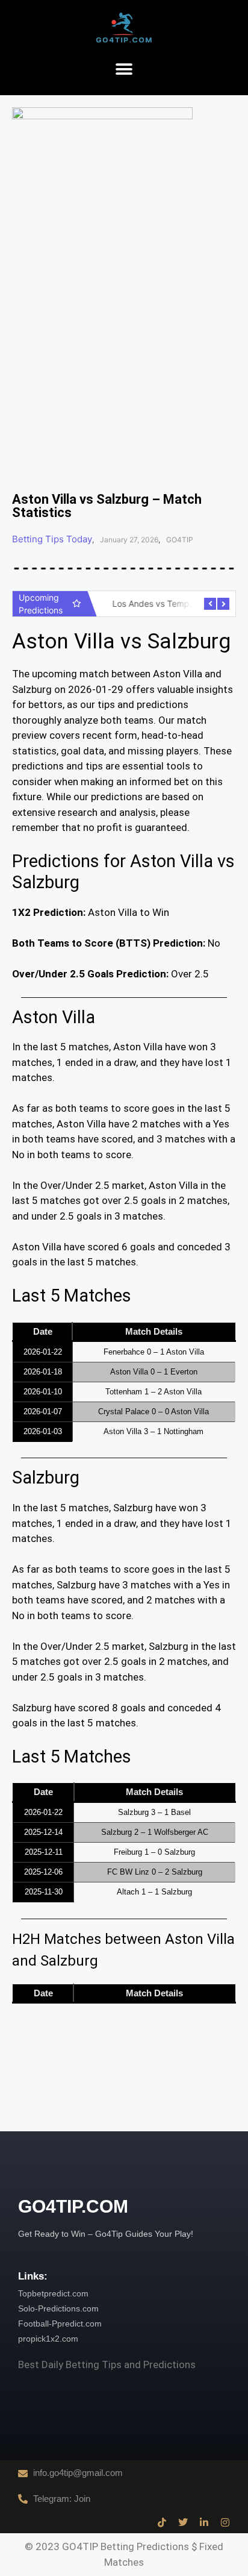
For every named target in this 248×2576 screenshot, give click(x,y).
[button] (124, 70)
